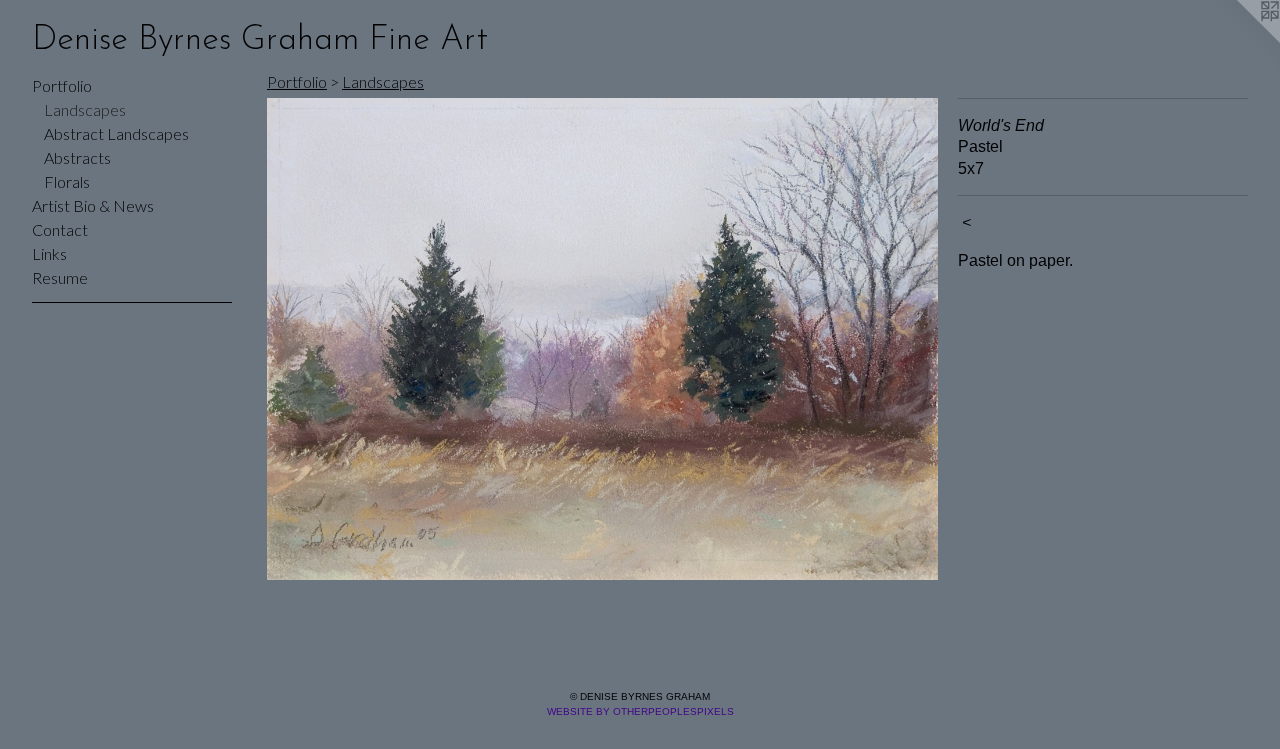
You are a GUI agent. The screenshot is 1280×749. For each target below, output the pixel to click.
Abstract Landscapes (116, 133)
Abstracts (77, 157)
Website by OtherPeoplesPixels (640, 711)
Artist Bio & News (93, 205)
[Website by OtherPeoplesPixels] (1240, 40)
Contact (60, 229)
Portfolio (62, 85)
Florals (67, 181)
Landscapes (85, 109)
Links (49, 253)
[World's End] (602, 339)
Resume (60, 277)
